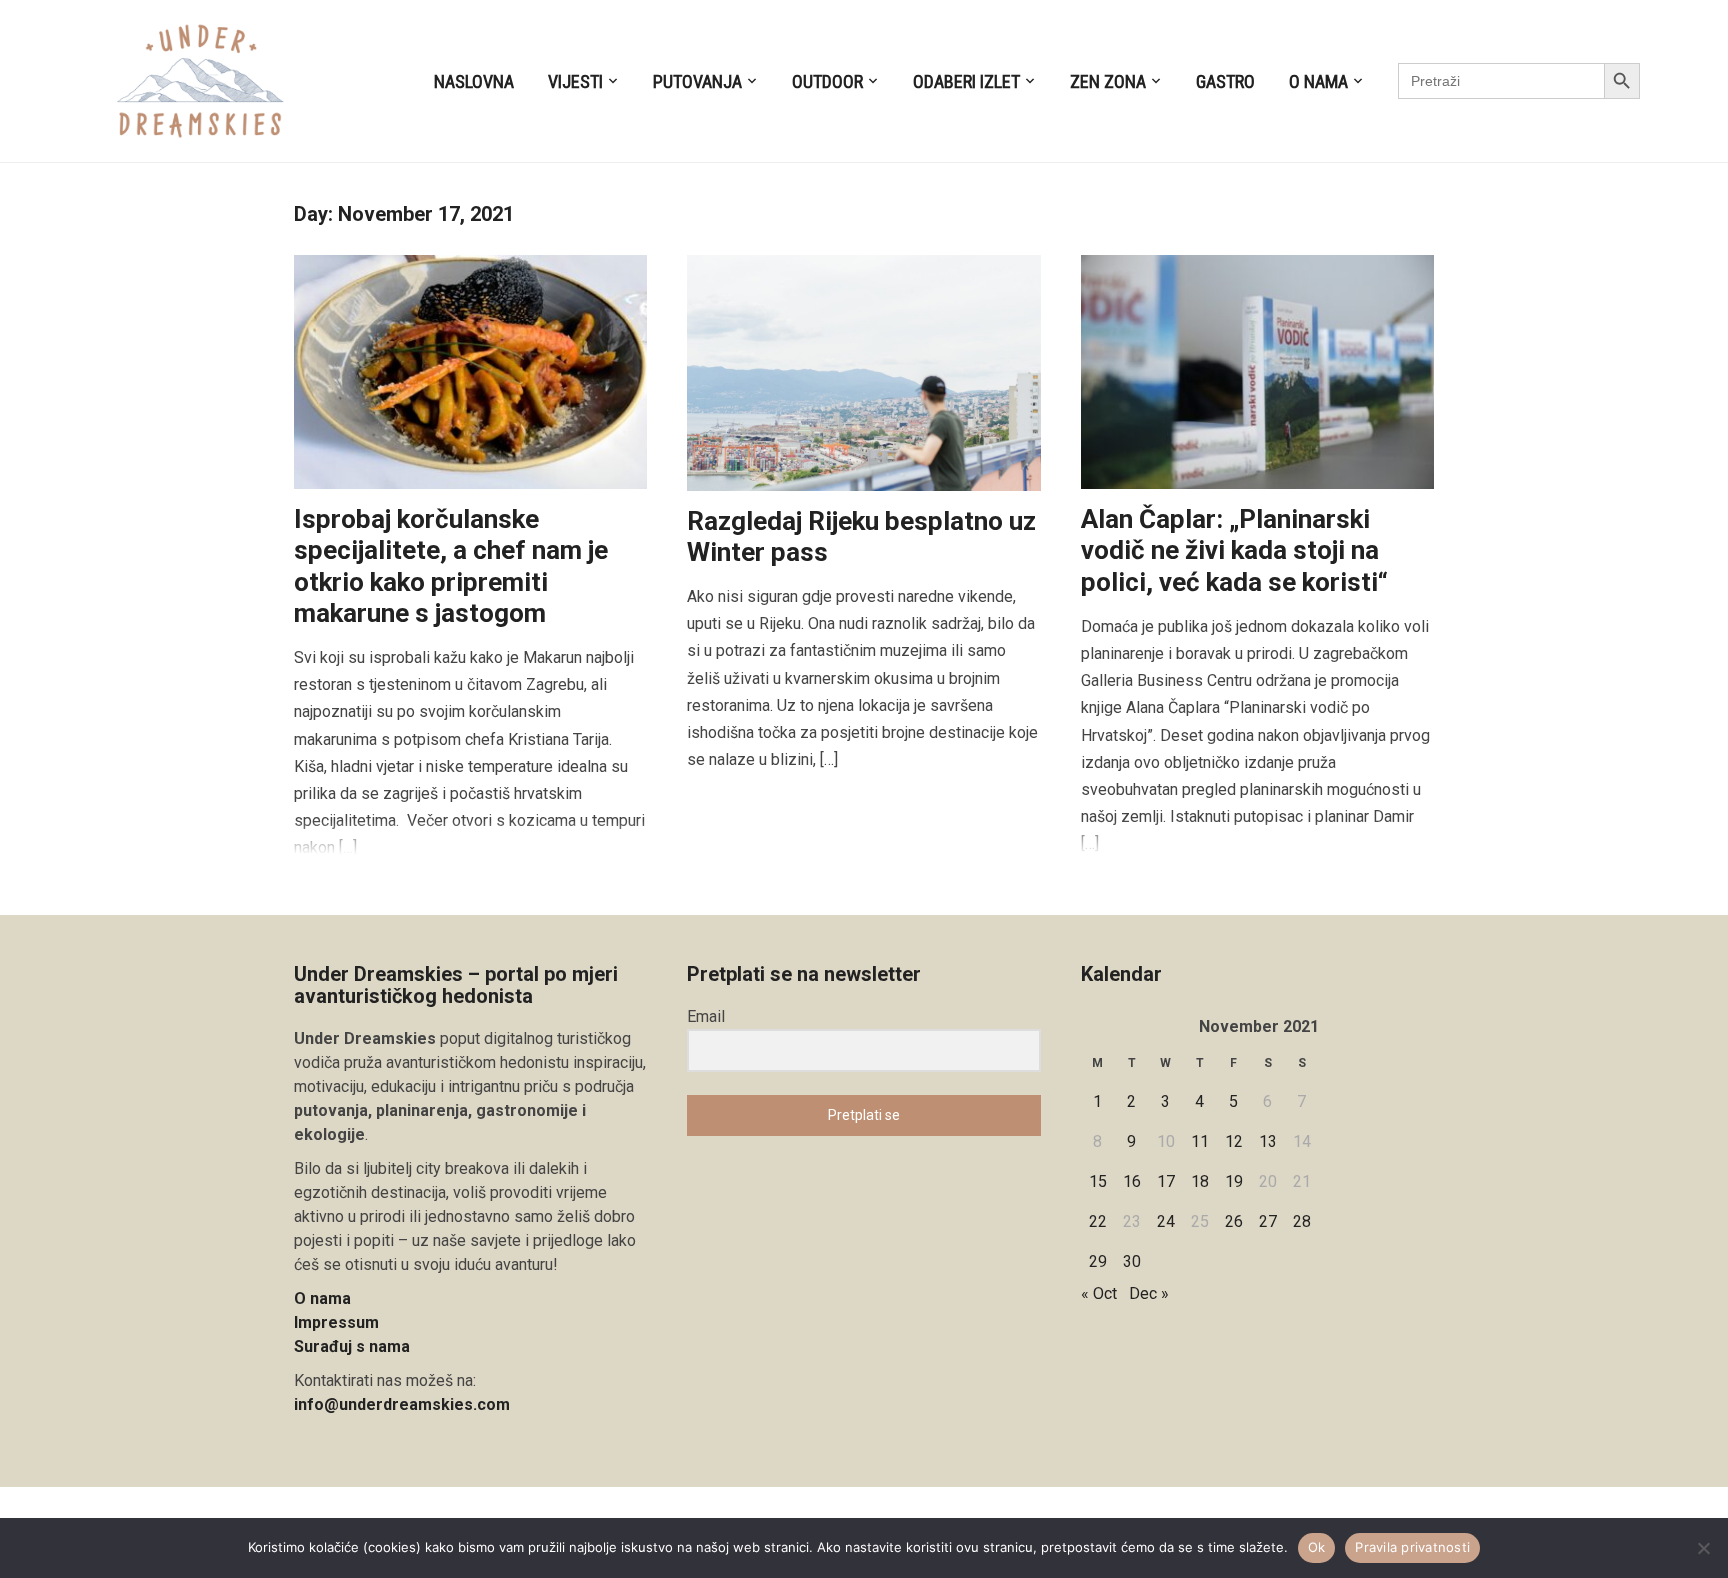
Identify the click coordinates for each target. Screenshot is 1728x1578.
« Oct (1099, 1293)
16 (1132, 1181)
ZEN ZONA (1108, 81)
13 (1268, 1141)
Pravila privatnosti (1412, 1547)
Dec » (1149, 1293)
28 (1302, 1221)
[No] (1703, 1548)
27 (1268, 1221)
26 (1234, 1221)
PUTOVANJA (697, 81)
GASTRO (1225, 81)
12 (1234, 1141)
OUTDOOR (827, 81)
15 (1098, 1181)
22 (1098, 1221)
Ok (1317, 1547)
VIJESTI (575, 81)
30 (1132, 1261)
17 (1166, 1181)
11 (1200, 1141)
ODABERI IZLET (966, 81)
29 (1098, 1261)
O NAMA (1318, 81)
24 (1166, 1221)
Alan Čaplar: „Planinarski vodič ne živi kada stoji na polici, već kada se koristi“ (1234, 550)
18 (1200, 1181)
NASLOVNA (474, 81)
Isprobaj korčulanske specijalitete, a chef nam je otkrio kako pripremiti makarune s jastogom (451, 566)
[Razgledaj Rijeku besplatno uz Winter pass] (863, 371)
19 (1234, 1181)
